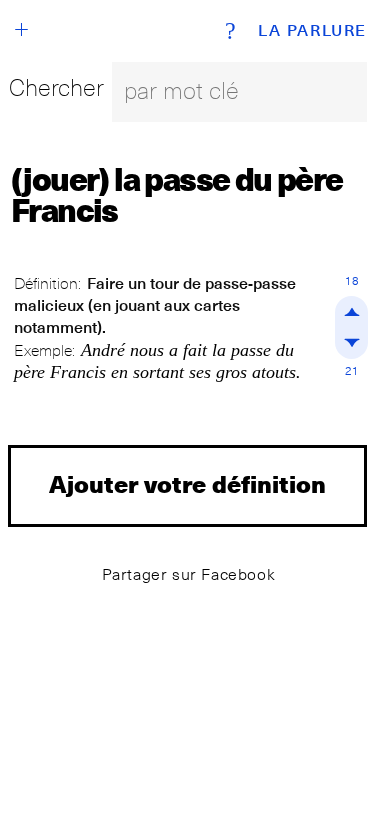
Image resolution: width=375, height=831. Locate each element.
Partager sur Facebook (189, 574)
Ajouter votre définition (187, 483)
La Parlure (312, 31)
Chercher (56, 87)
